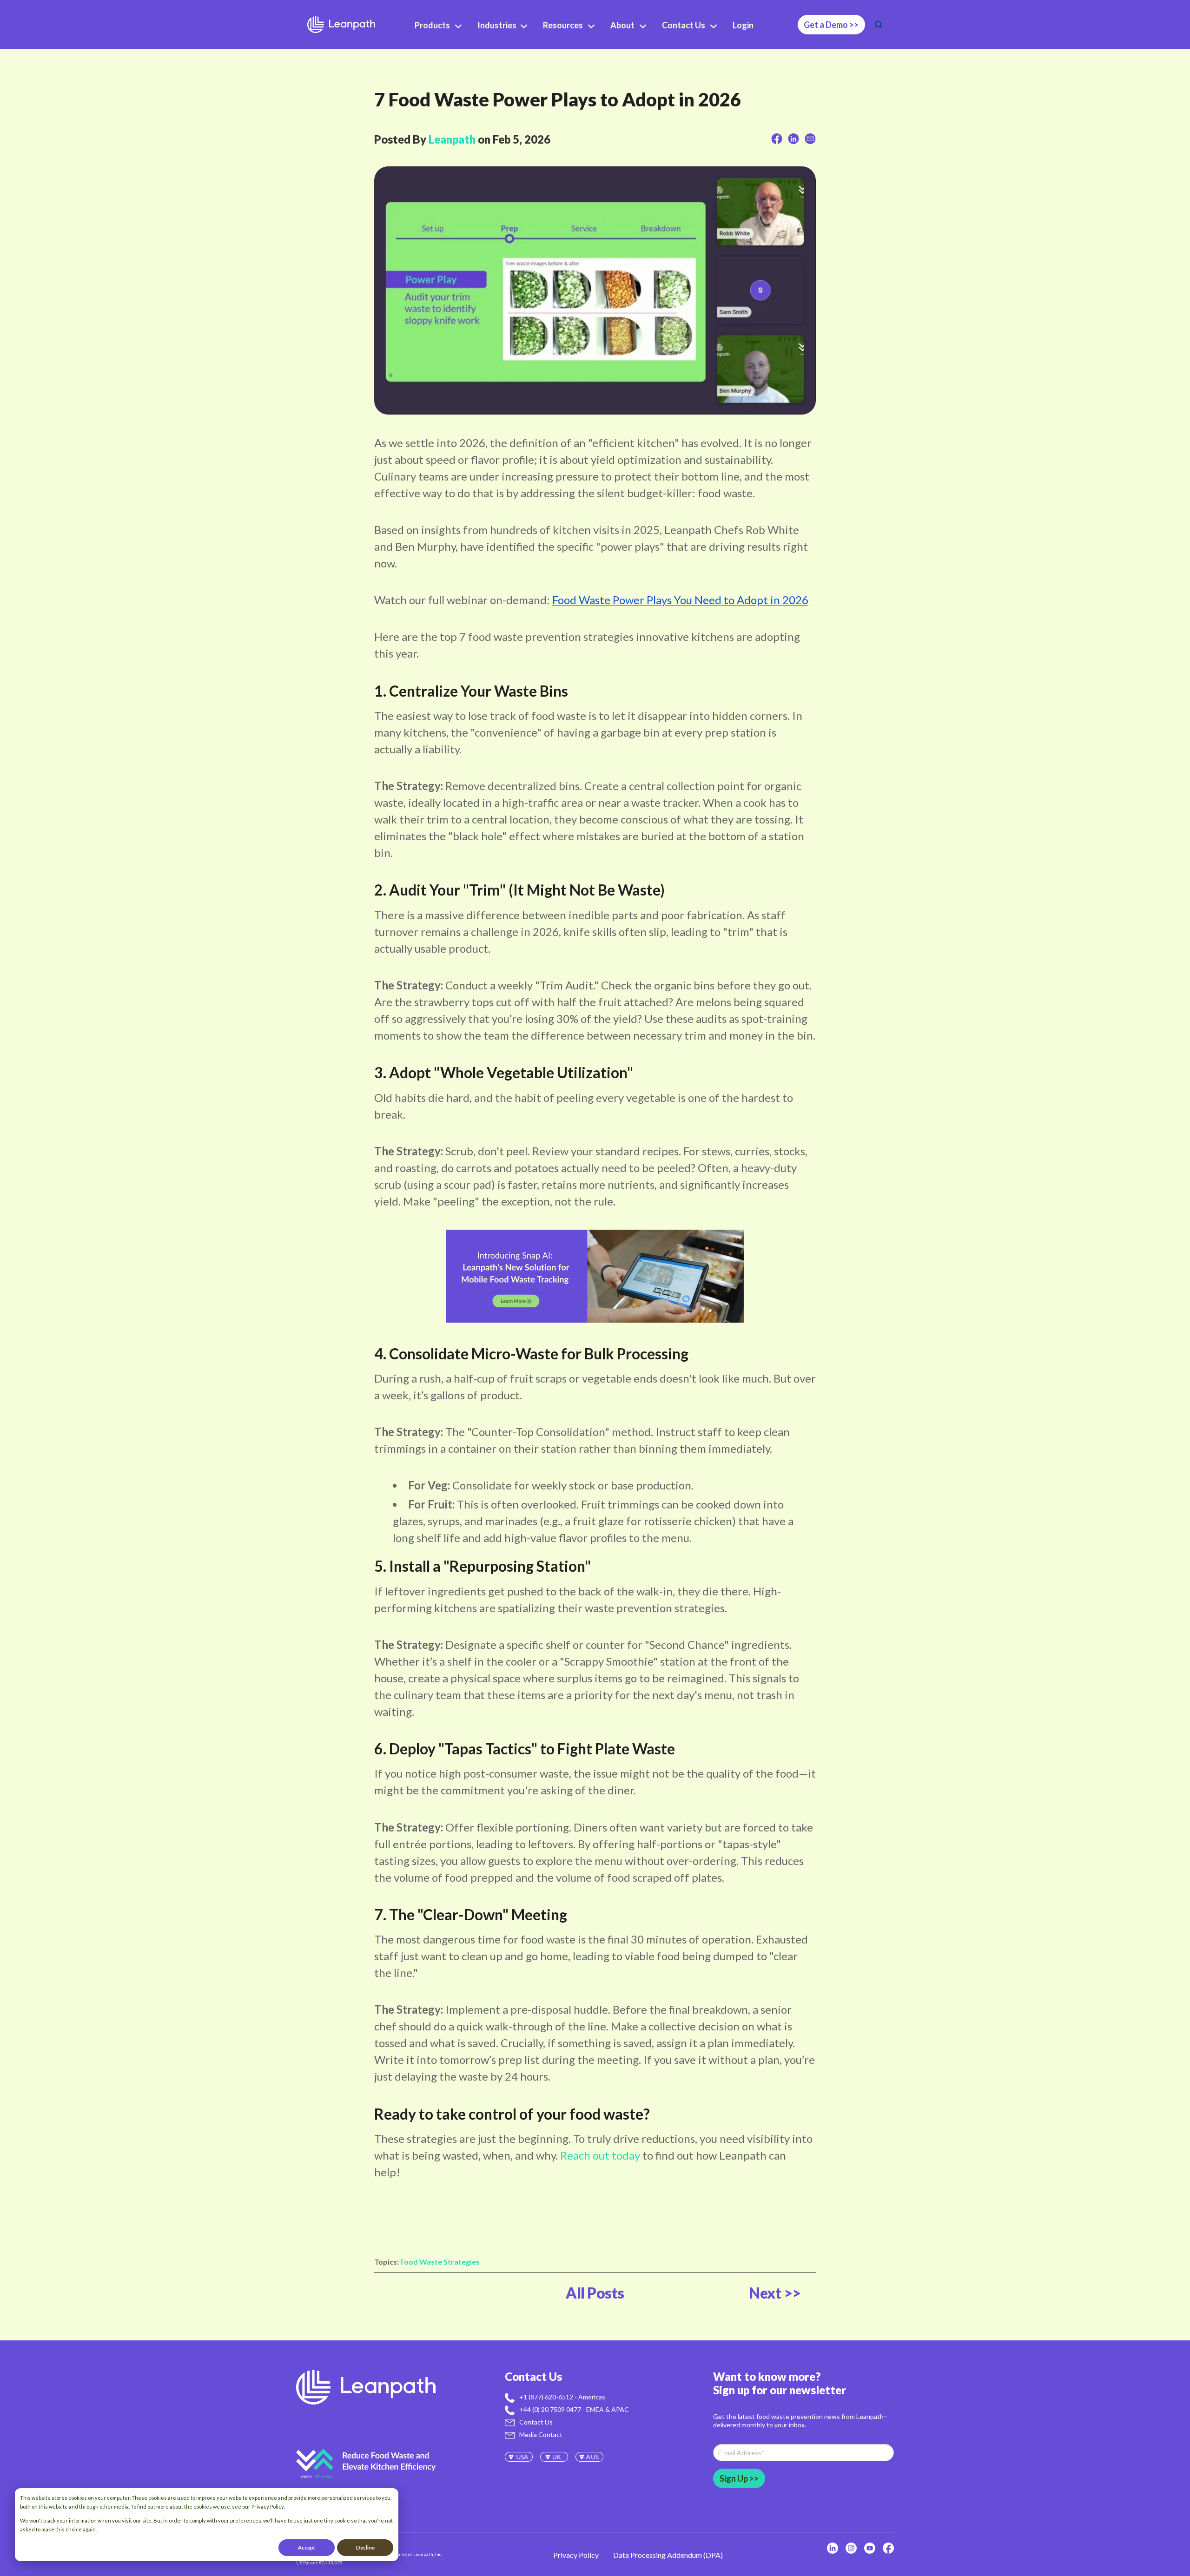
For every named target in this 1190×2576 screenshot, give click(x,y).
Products (432, 25)
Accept (307, 2547)
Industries (498, 25)
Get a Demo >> (831, 25)
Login (743, 25)
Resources (563, 25)
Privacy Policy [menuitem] (576, 2555)
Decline (365, 2547)
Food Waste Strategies (440, 2262)
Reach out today (600, 2155)
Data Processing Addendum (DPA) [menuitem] (668, 2555)
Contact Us (684, 25)
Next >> (775, 2293)
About (622, 25)
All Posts (595, 2293)
